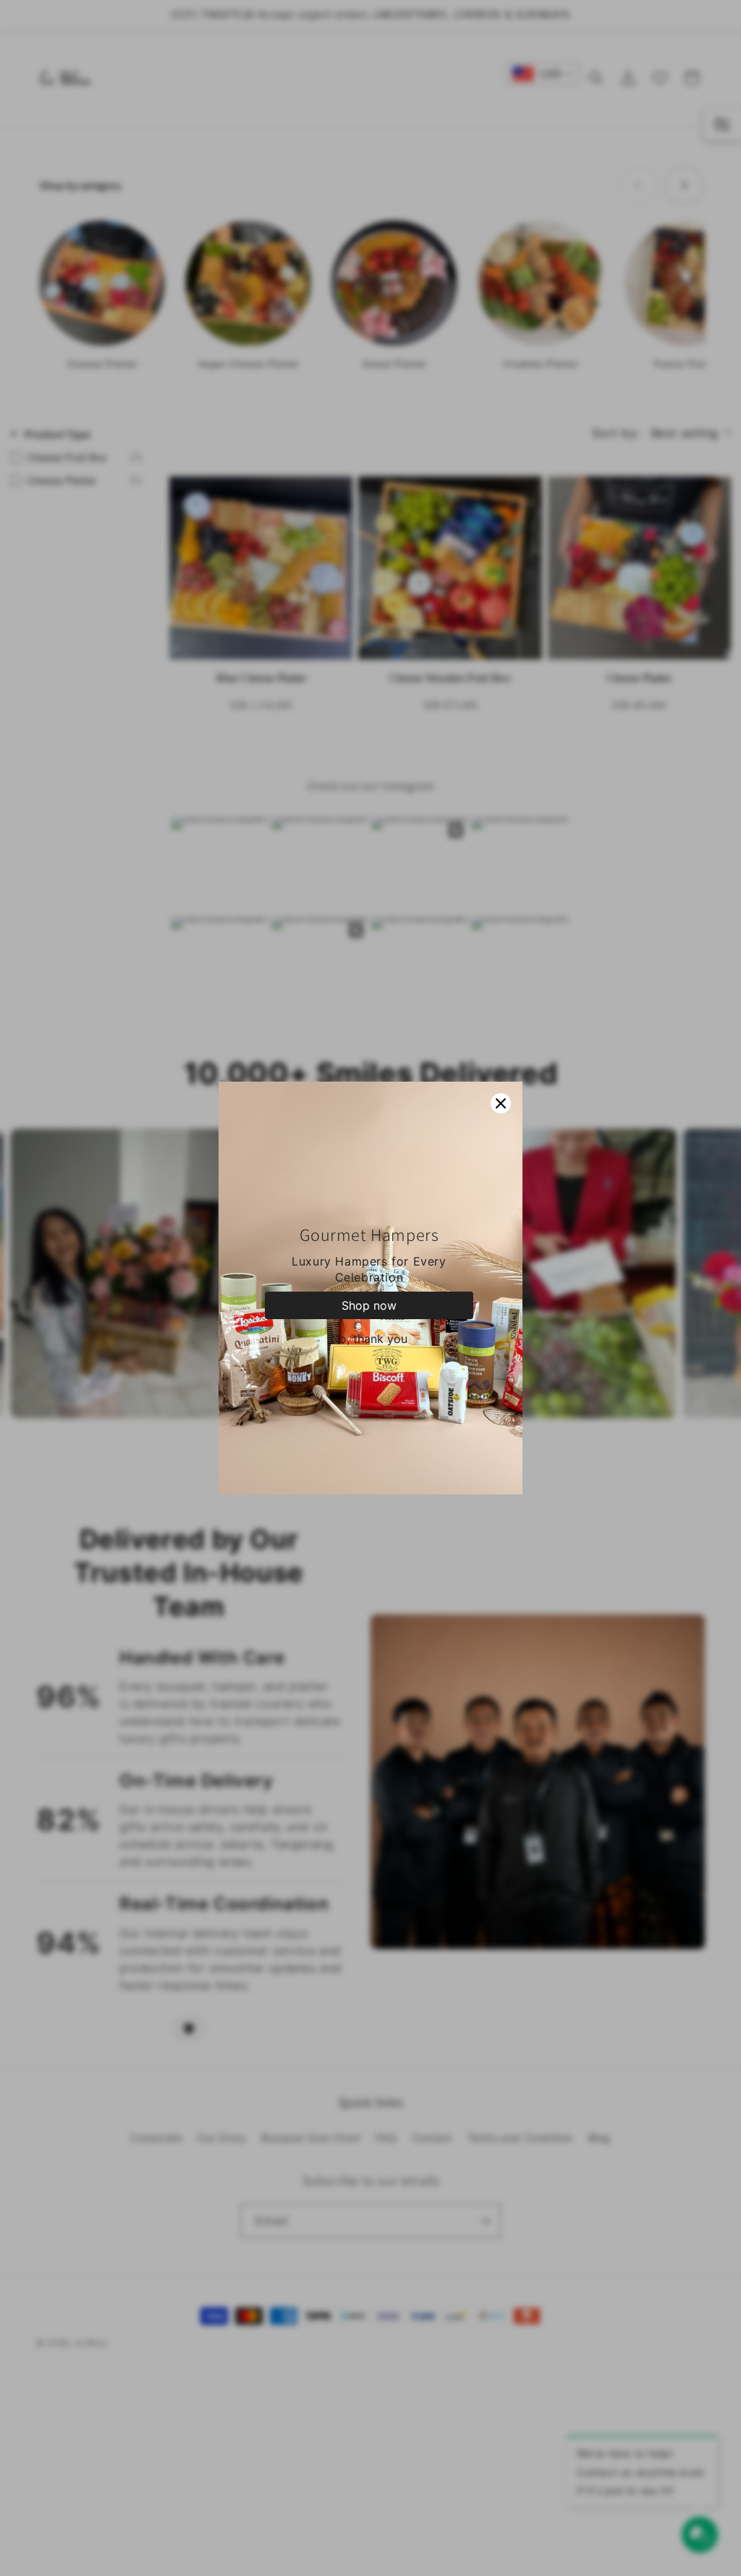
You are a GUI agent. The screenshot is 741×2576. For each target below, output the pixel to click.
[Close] (501, 1103)
